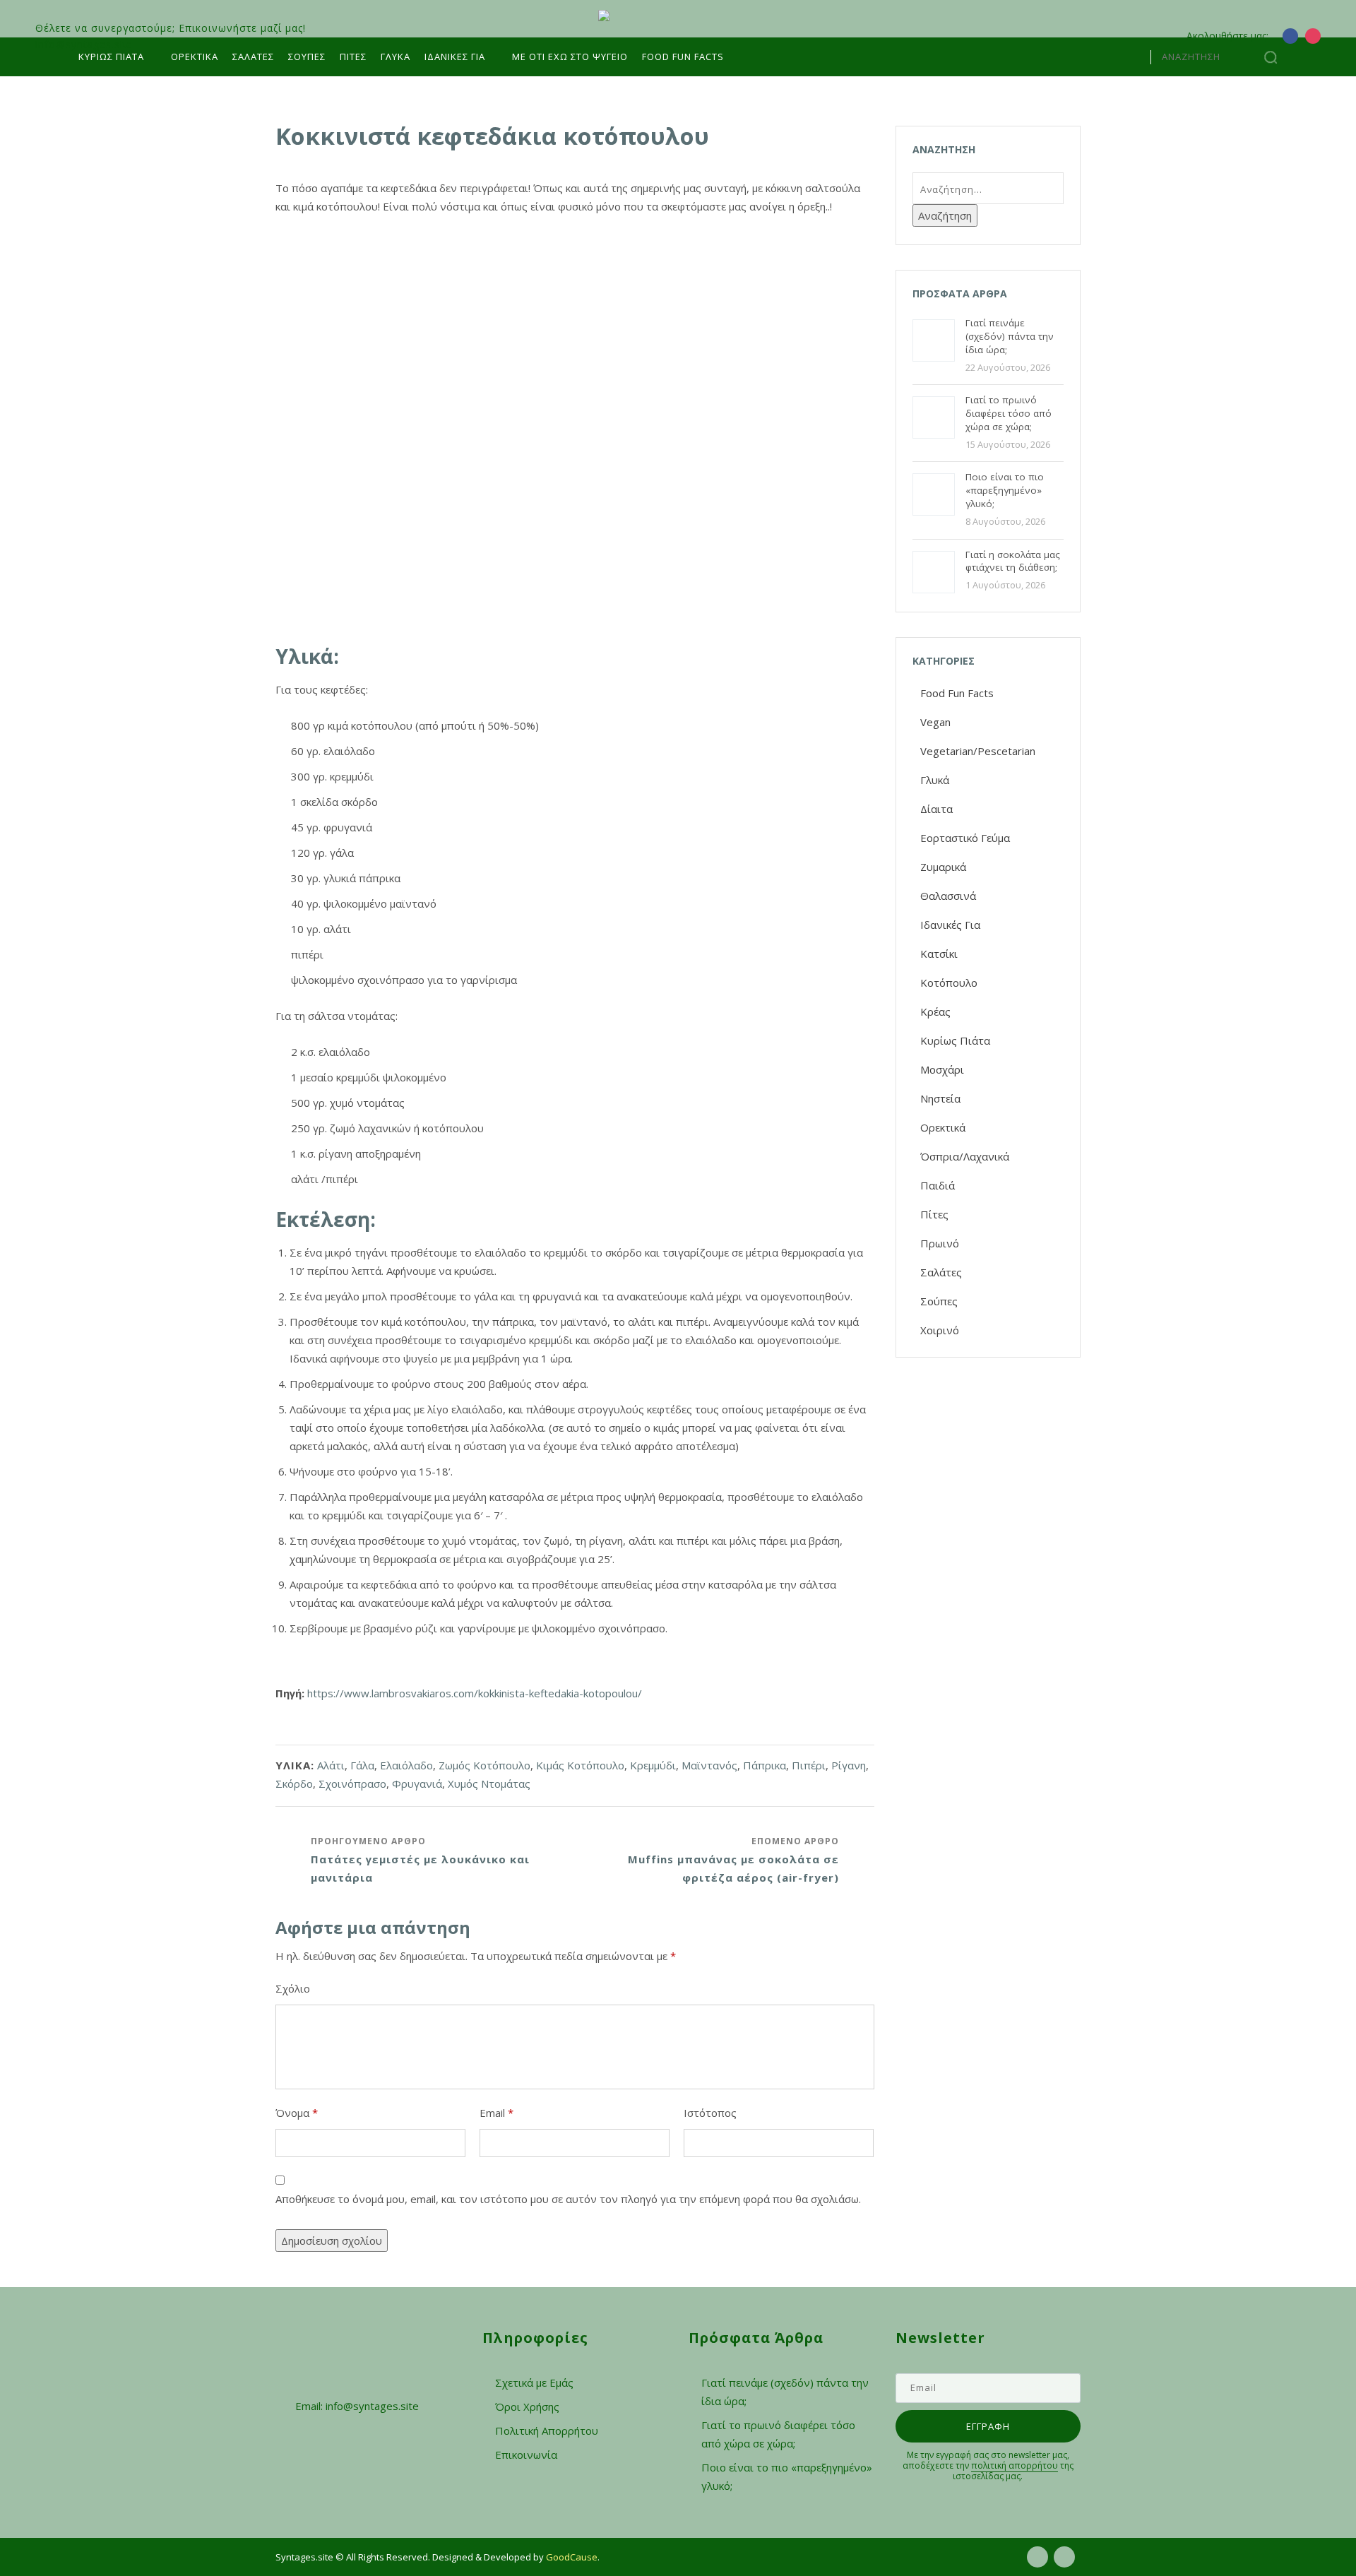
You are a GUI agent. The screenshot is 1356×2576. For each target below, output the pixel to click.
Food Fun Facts (683, 57)
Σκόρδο (294, 1783)
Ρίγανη (849, 1765)
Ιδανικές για (455, 57)
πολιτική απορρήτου (1015, 2465)
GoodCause (572, 2557)
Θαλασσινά (948, 896)
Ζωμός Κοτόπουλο (484, 1765)
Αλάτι (331, 1765)
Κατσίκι (939, 954)
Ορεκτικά (195, 57)
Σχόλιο (293, 1988)
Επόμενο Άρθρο (733, 1860)
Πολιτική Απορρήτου (547, 2430)
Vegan (935, 722)
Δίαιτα (936, 809)
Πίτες (353, 57)
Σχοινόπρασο (352, 1783)
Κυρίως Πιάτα (111, 57)
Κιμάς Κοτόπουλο (580, 1765)
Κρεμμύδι (653, 1765)
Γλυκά (395, 57)
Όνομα (297, 2113)
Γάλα (362, 1765)
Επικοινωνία (526, 2455)
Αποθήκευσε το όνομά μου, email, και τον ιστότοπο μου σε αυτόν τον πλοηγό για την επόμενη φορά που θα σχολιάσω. (568, 2199)
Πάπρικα (765, 1765)
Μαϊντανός (709, 1765)
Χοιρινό (940, 1330)
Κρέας (935, 1011)
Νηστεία (940, 1098)
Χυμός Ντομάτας (489, 1783)
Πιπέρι (809, 1765)
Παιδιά (938, 1185)
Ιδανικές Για (950, 925)
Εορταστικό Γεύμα (965, 838)
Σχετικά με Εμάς (534, 2382)
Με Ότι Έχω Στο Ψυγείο (570, 57)
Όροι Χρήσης (527, 2406)
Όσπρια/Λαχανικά (965, 1156)
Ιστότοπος (710, 2113)
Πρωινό (940, 1243)
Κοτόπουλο (949, 983)
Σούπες (307, 57)
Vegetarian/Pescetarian (978, 751)
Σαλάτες (253, 57)
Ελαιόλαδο (406, 1765)
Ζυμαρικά (943, 867)
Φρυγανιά (417, 1783)
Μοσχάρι (942, 1069)
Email (496, 2113)
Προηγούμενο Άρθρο (420, 1860)
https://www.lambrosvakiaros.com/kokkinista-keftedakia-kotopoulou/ (475, 1693)
